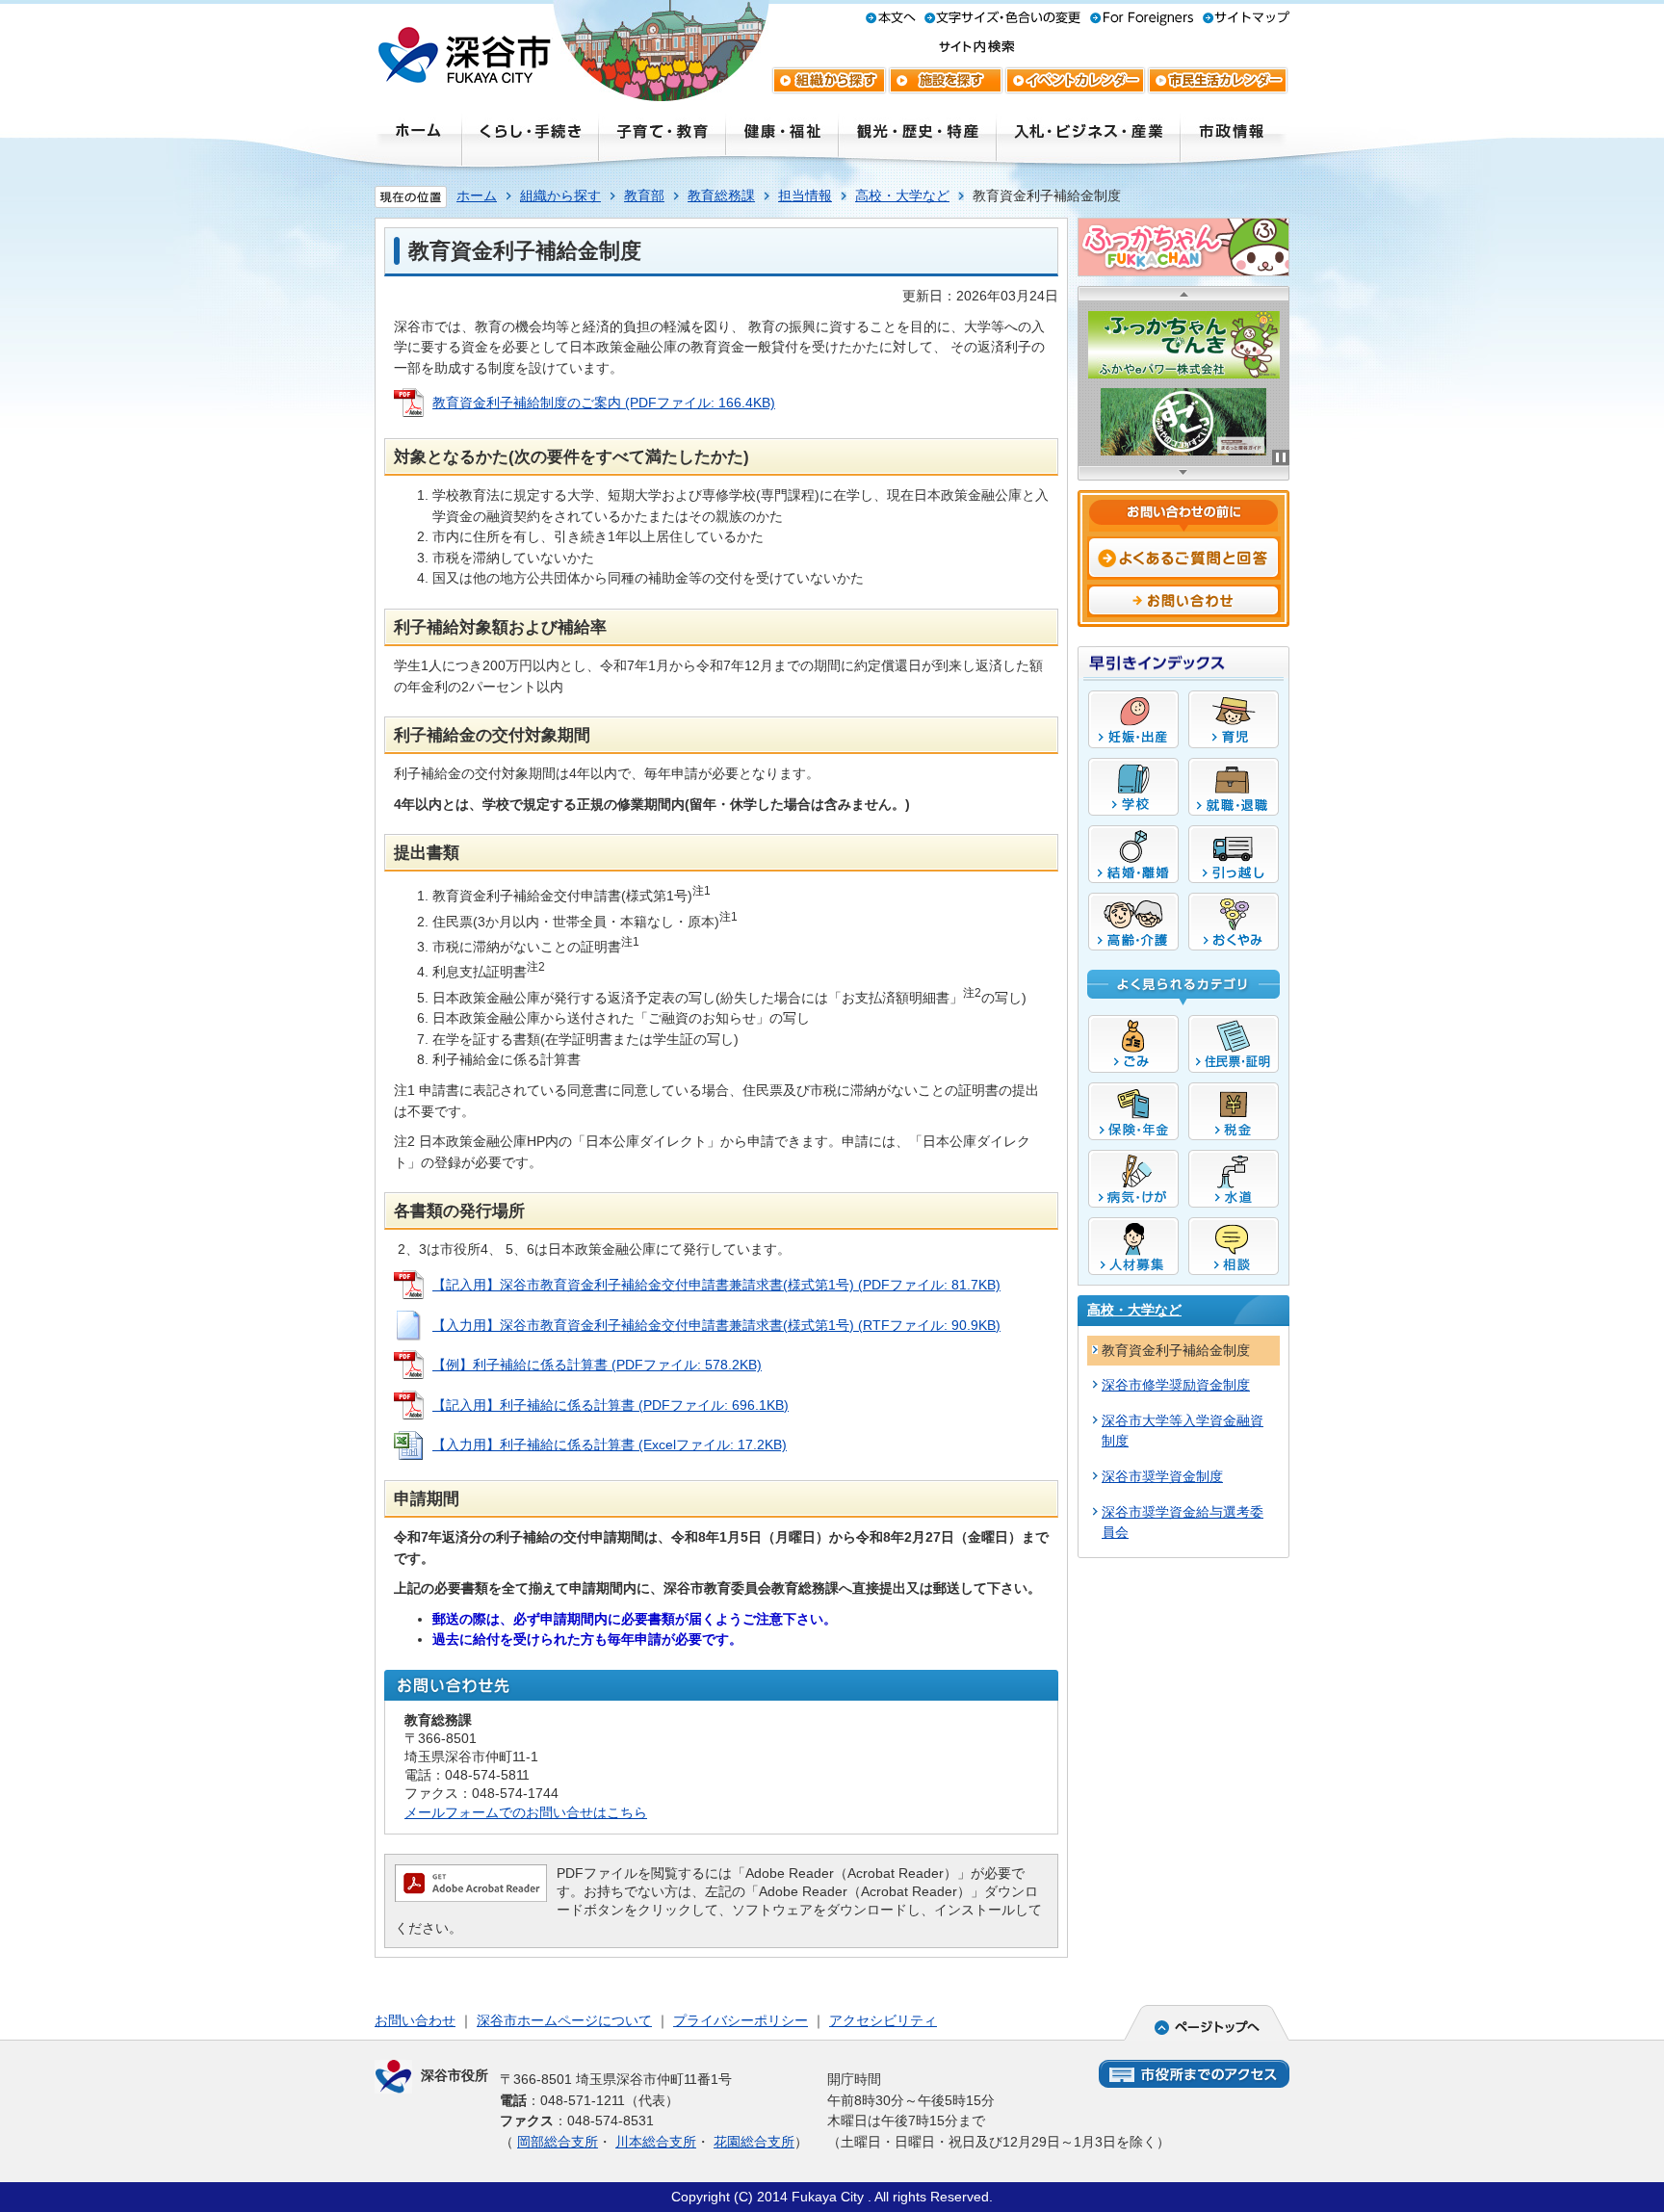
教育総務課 (721, 195)
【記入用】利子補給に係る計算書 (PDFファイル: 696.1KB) (611, 1405)
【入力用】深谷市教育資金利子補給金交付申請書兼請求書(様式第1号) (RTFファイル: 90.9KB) (716, 1325)
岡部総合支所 (558, 2142)
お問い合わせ (415, 2020)
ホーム (477, 195)
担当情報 (805, 195)
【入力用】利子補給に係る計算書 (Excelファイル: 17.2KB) (610, 1444)
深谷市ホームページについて (564, 2020)
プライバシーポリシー (741, 2020)
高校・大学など (902, 195)
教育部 (644, 195)
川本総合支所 (656, 2142)
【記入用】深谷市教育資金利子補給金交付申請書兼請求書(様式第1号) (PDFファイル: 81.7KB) (716, 1285)
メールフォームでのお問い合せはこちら (526, 1812)
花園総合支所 (754, 2142)
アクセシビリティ (883, 2020)
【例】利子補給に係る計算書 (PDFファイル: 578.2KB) (597, 1365)
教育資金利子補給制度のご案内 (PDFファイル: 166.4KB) (604, 403)
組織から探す (560, 195)
